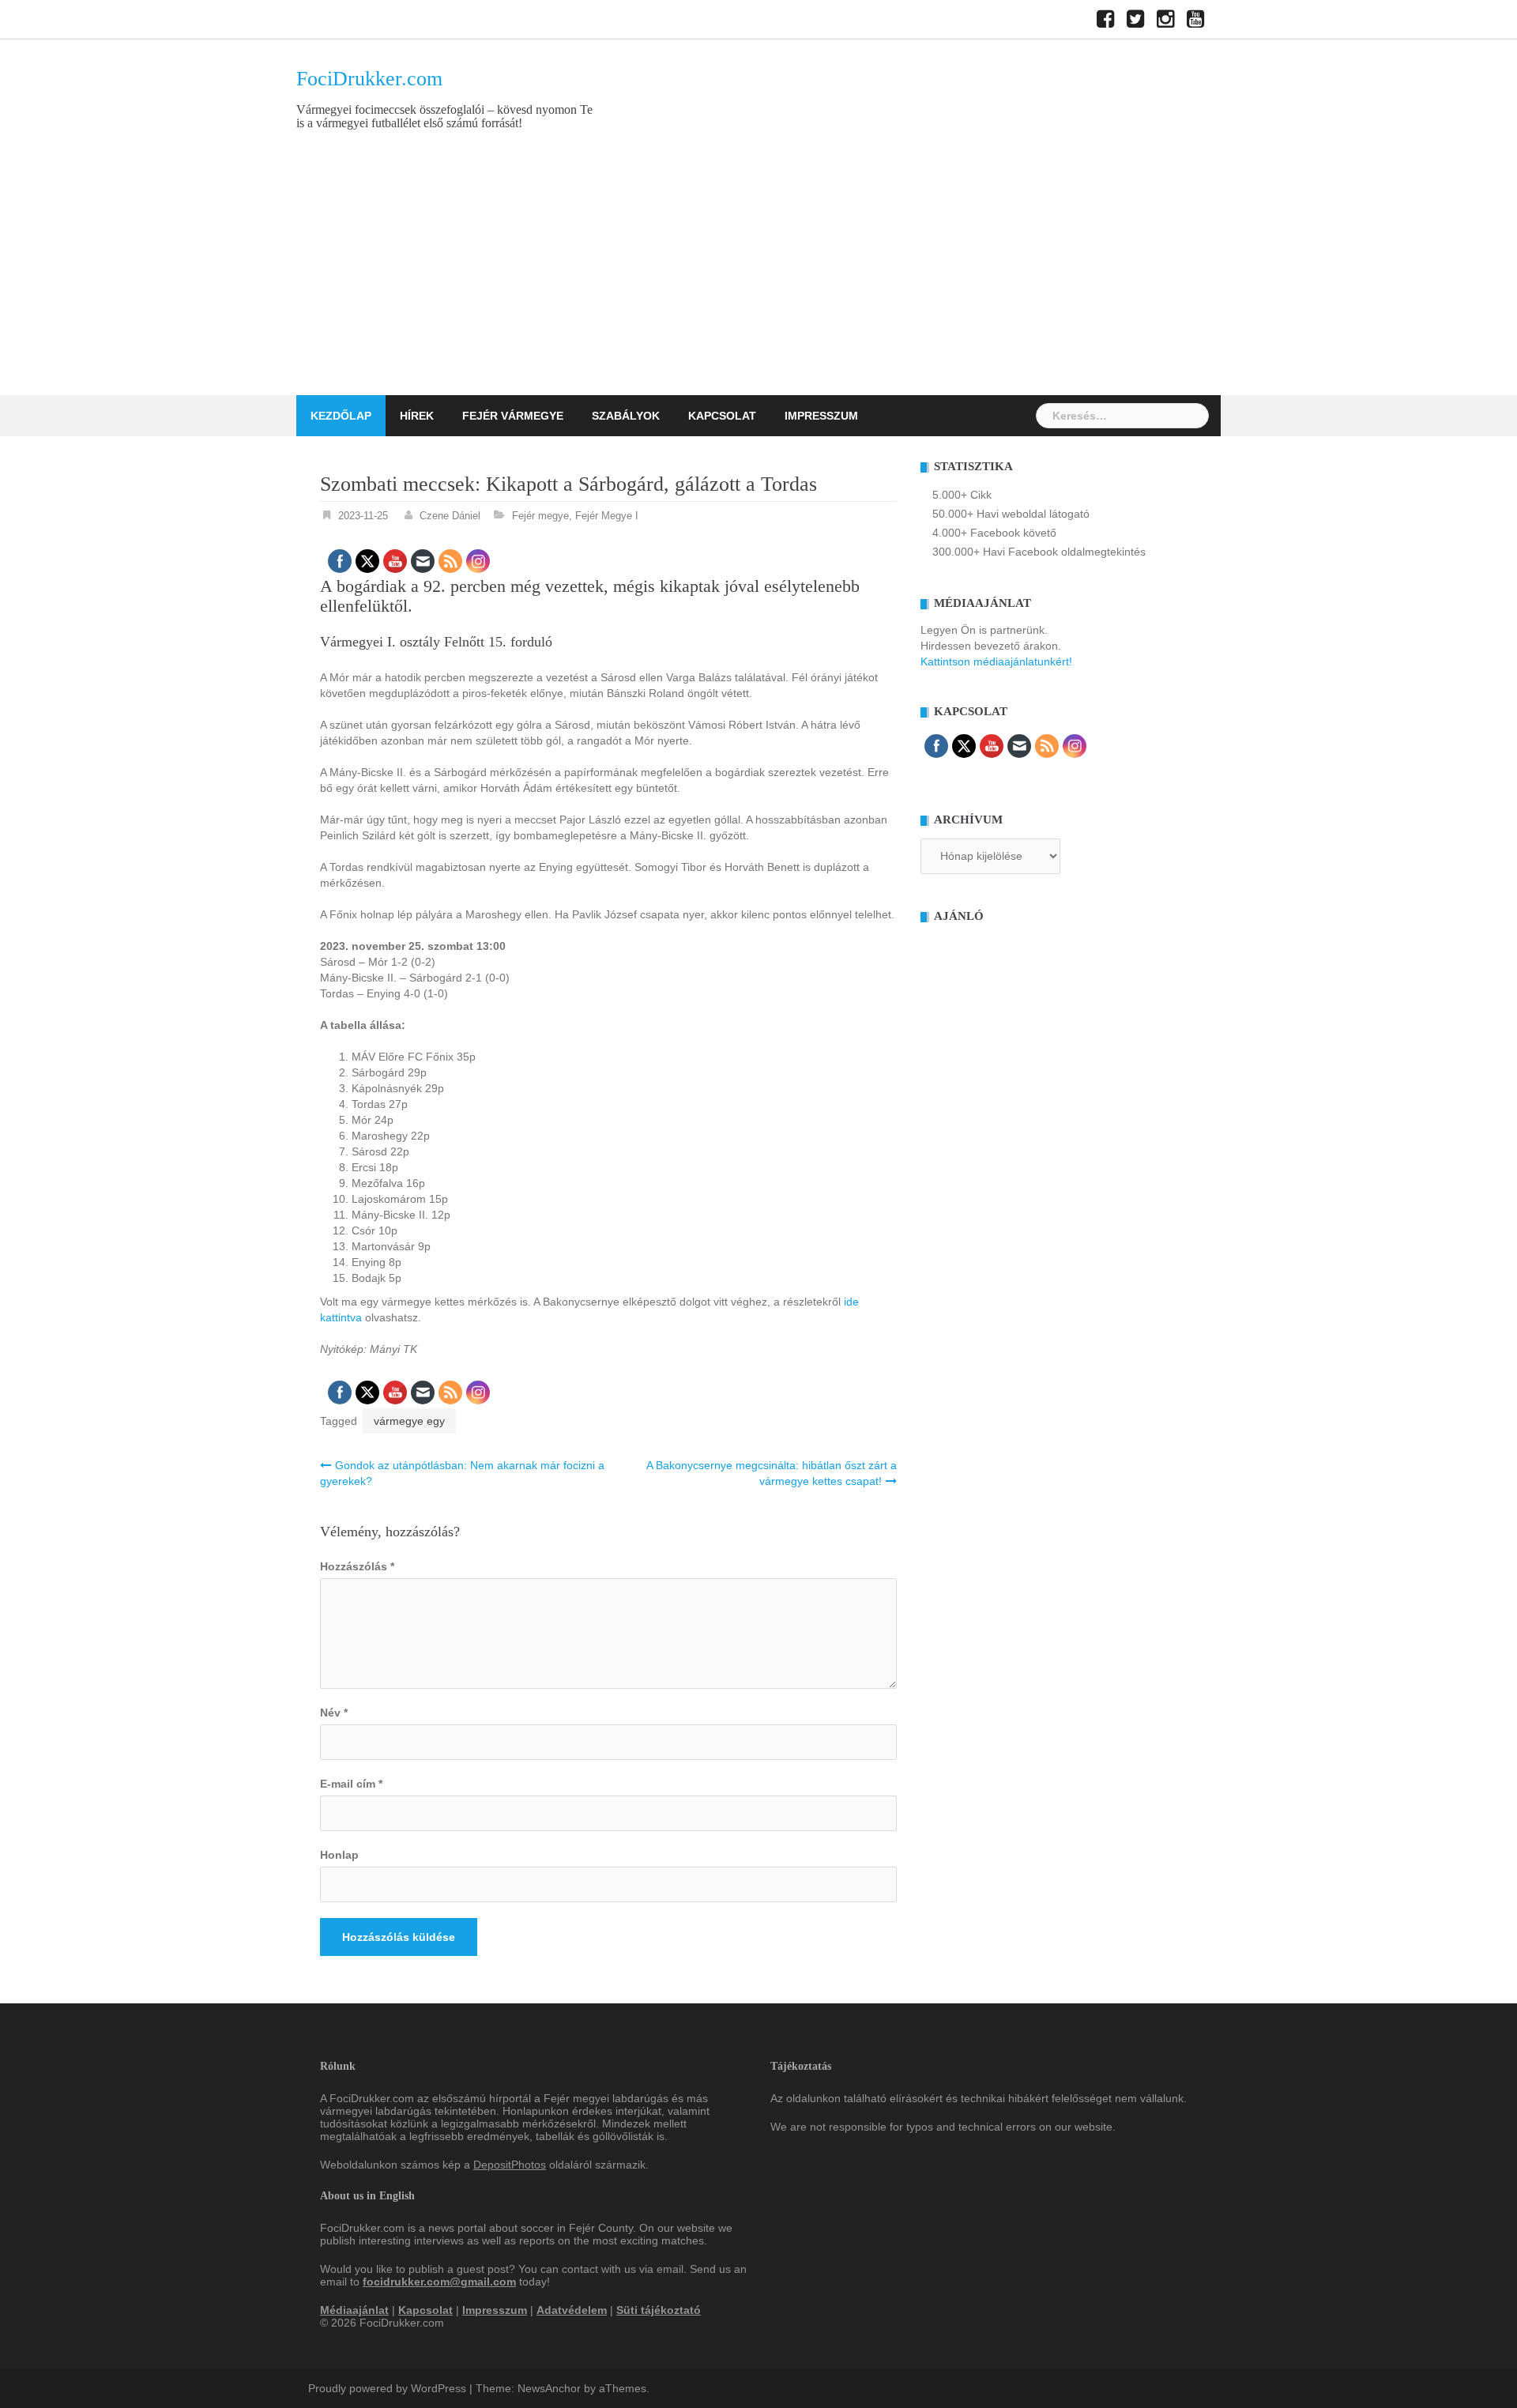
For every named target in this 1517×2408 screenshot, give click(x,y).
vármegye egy (409, 1421)
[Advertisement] (758, 277)
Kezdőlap (341, 416)
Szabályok (626, 416)
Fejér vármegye (513, 416)
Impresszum (821, 416)
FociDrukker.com (369, 79)
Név (334, 1713)
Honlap (339, 1855)
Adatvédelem (572, 2310)
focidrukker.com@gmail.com (439, 2282)
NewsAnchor (549, 2388)
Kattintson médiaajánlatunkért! (996, 661)
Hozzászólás (357, 1566)
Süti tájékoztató (659, 2310)
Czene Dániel (450, 516)
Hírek (417, 416)
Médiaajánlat (354, 2310)
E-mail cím (351, 1784)
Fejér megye (540, 516)
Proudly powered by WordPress (387, 2388)
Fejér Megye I (607, 516)
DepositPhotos (510, 2165)
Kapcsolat (722, 416)
